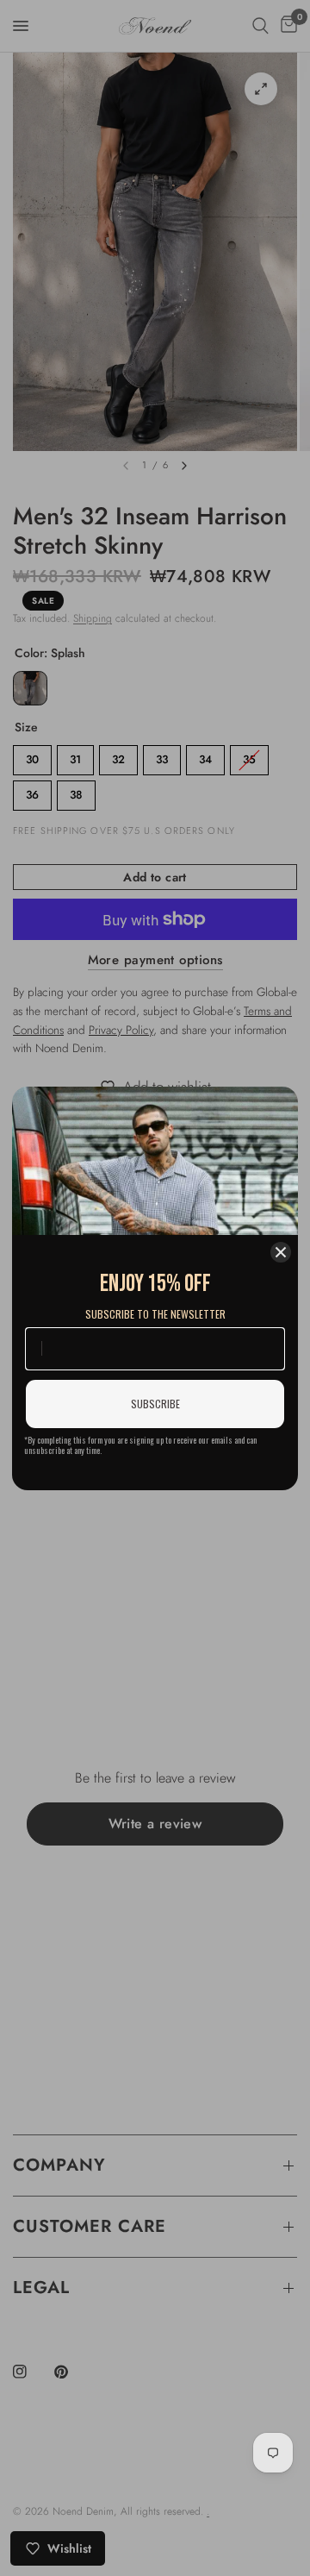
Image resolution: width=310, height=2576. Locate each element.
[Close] (281, 1252)
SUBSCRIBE (155, 1404)
